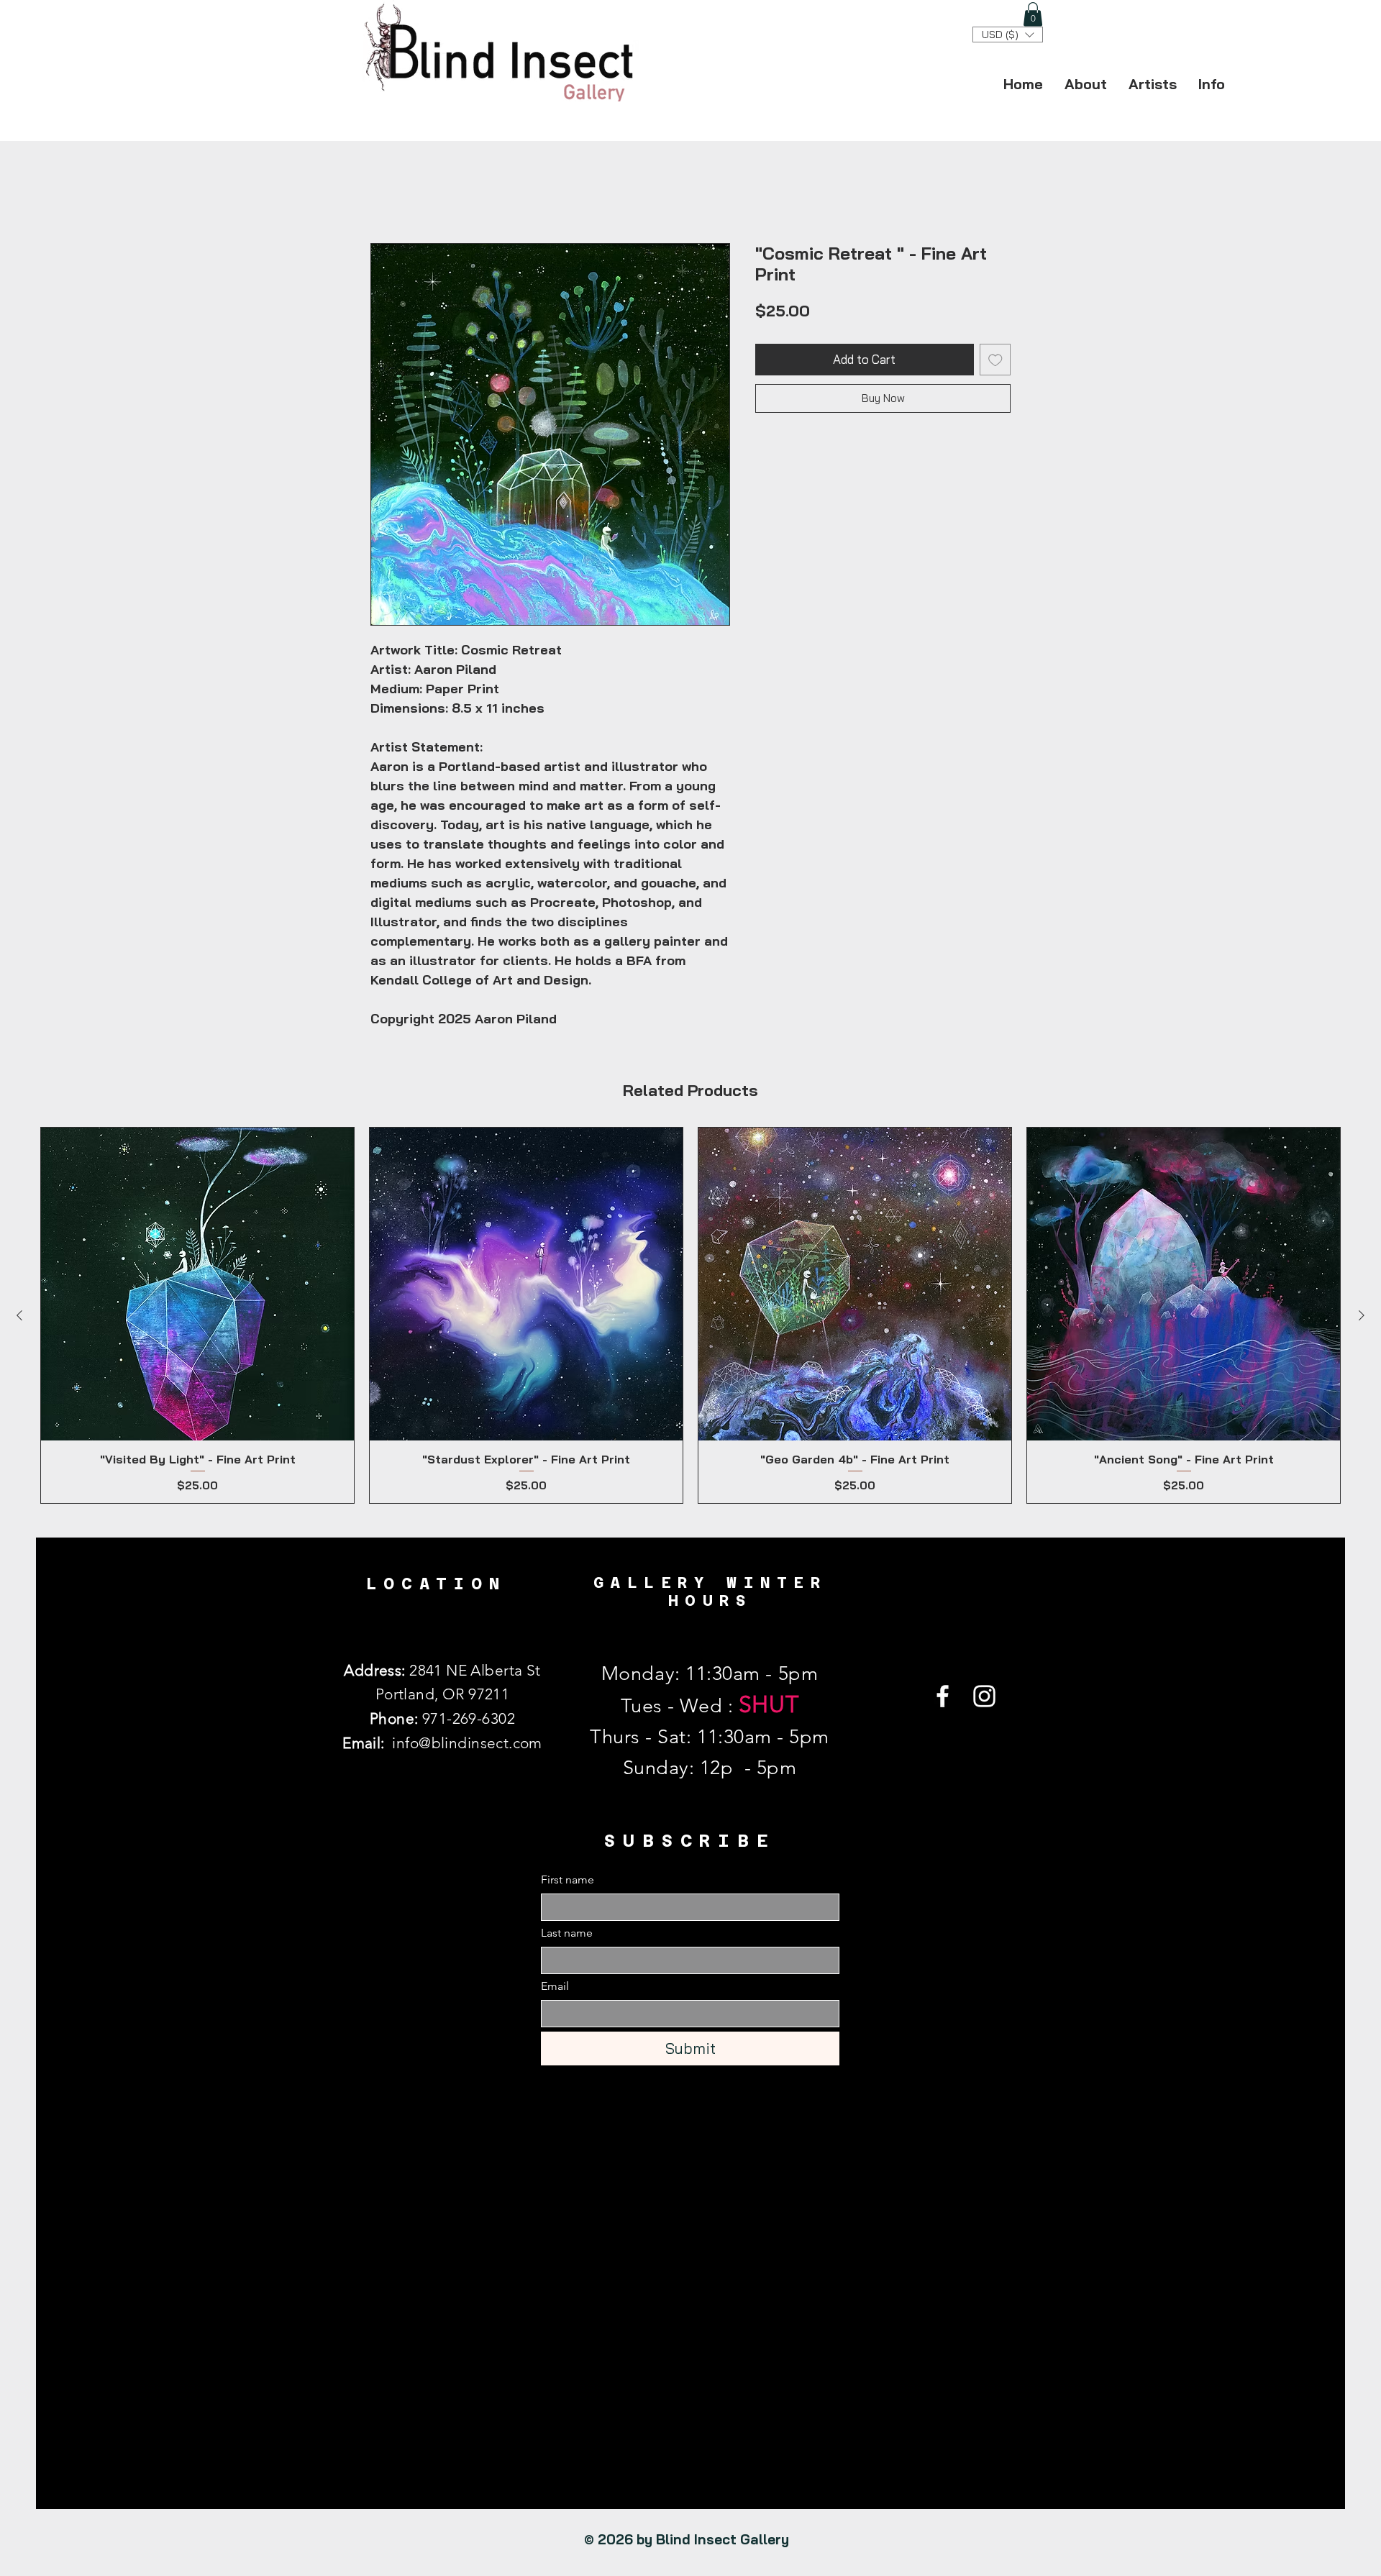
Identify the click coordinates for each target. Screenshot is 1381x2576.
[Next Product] (1362, 1317)
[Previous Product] (19, 1317)
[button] (1033, 14)
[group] (690, 1316)
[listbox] (1008, 35)
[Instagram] (984, 1698)
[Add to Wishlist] (995, 361)
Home (387, 192)
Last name (567, 1934)
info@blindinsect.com (467, 1744)
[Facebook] (943, 1698)
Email (555, 1987)
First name (568, 1881)
